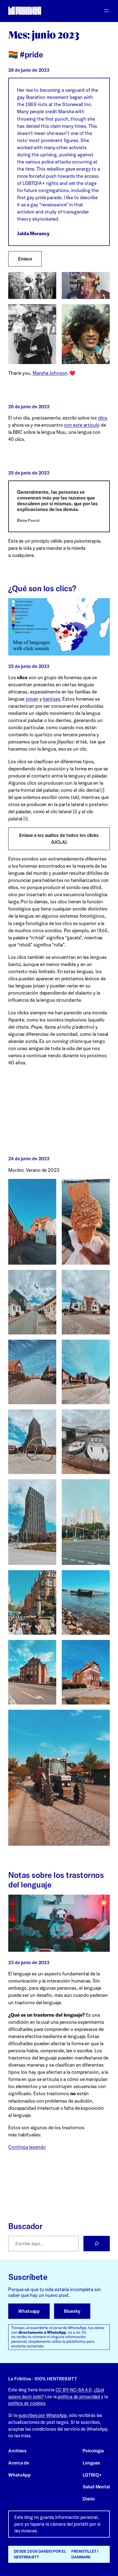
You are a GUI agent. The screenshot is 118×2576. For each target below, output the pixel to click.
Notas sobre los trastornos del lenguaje (56, 1880)
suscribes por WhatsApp (43, 2415)
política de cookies (27, 2403)
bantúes (51, 699)
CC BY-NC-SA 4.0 (74, 2390)
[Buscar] (97, 2244)
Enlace (25, 259)
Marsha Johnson (50, 373)
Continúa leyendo (27, 2147)
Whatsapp (29, 2311)
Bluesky (72, 2311)
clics (103, 418)
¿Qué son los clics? (42, 588)
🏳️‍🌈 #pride (26, 55)
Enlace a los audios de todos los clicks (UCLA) (59, 839)
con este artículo (82, 425)
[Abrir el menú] (106, 11)
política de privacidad (79, 2397)
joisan (32, 699)
